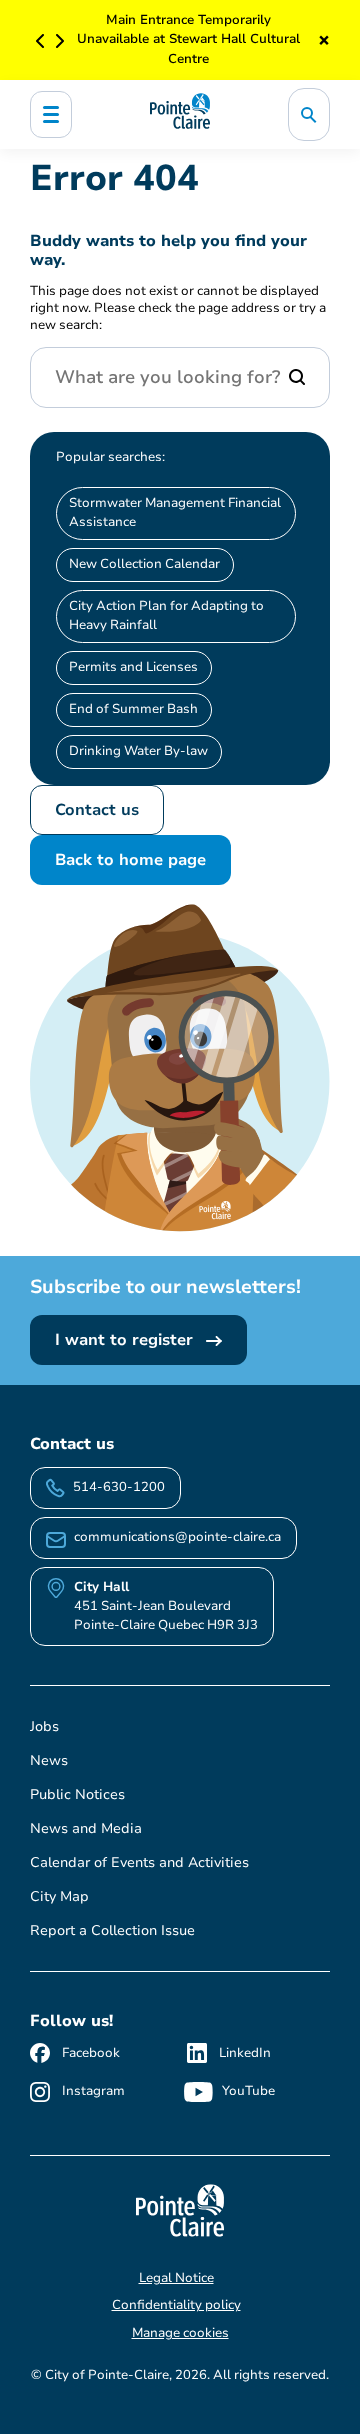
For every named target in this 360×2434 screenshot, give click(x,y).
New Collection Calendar (144, 564)
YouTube (248, 2091)
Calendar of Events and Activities (139, 1862)
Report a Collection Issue (112, 1930)
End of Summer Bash (133, 709)
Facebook (91, 2053)
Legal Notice (176, 2278)
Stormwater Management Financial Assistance (175, 512)
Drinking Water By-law (138, 751)
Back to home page (130, 860)
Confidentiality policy (176, 2305)
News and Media (86, 1828)
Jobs (44, 1726)
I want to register (126, 1340)
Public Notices (77, 1794)
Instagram (93, 2091)
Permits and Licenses (133, 667)
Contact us (97, 810)
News (49, 1760)
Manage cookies (180, 2333)
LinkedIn (245, 2053)
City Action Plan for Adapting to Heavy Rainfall (166, 615)
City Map (59, 1896)
